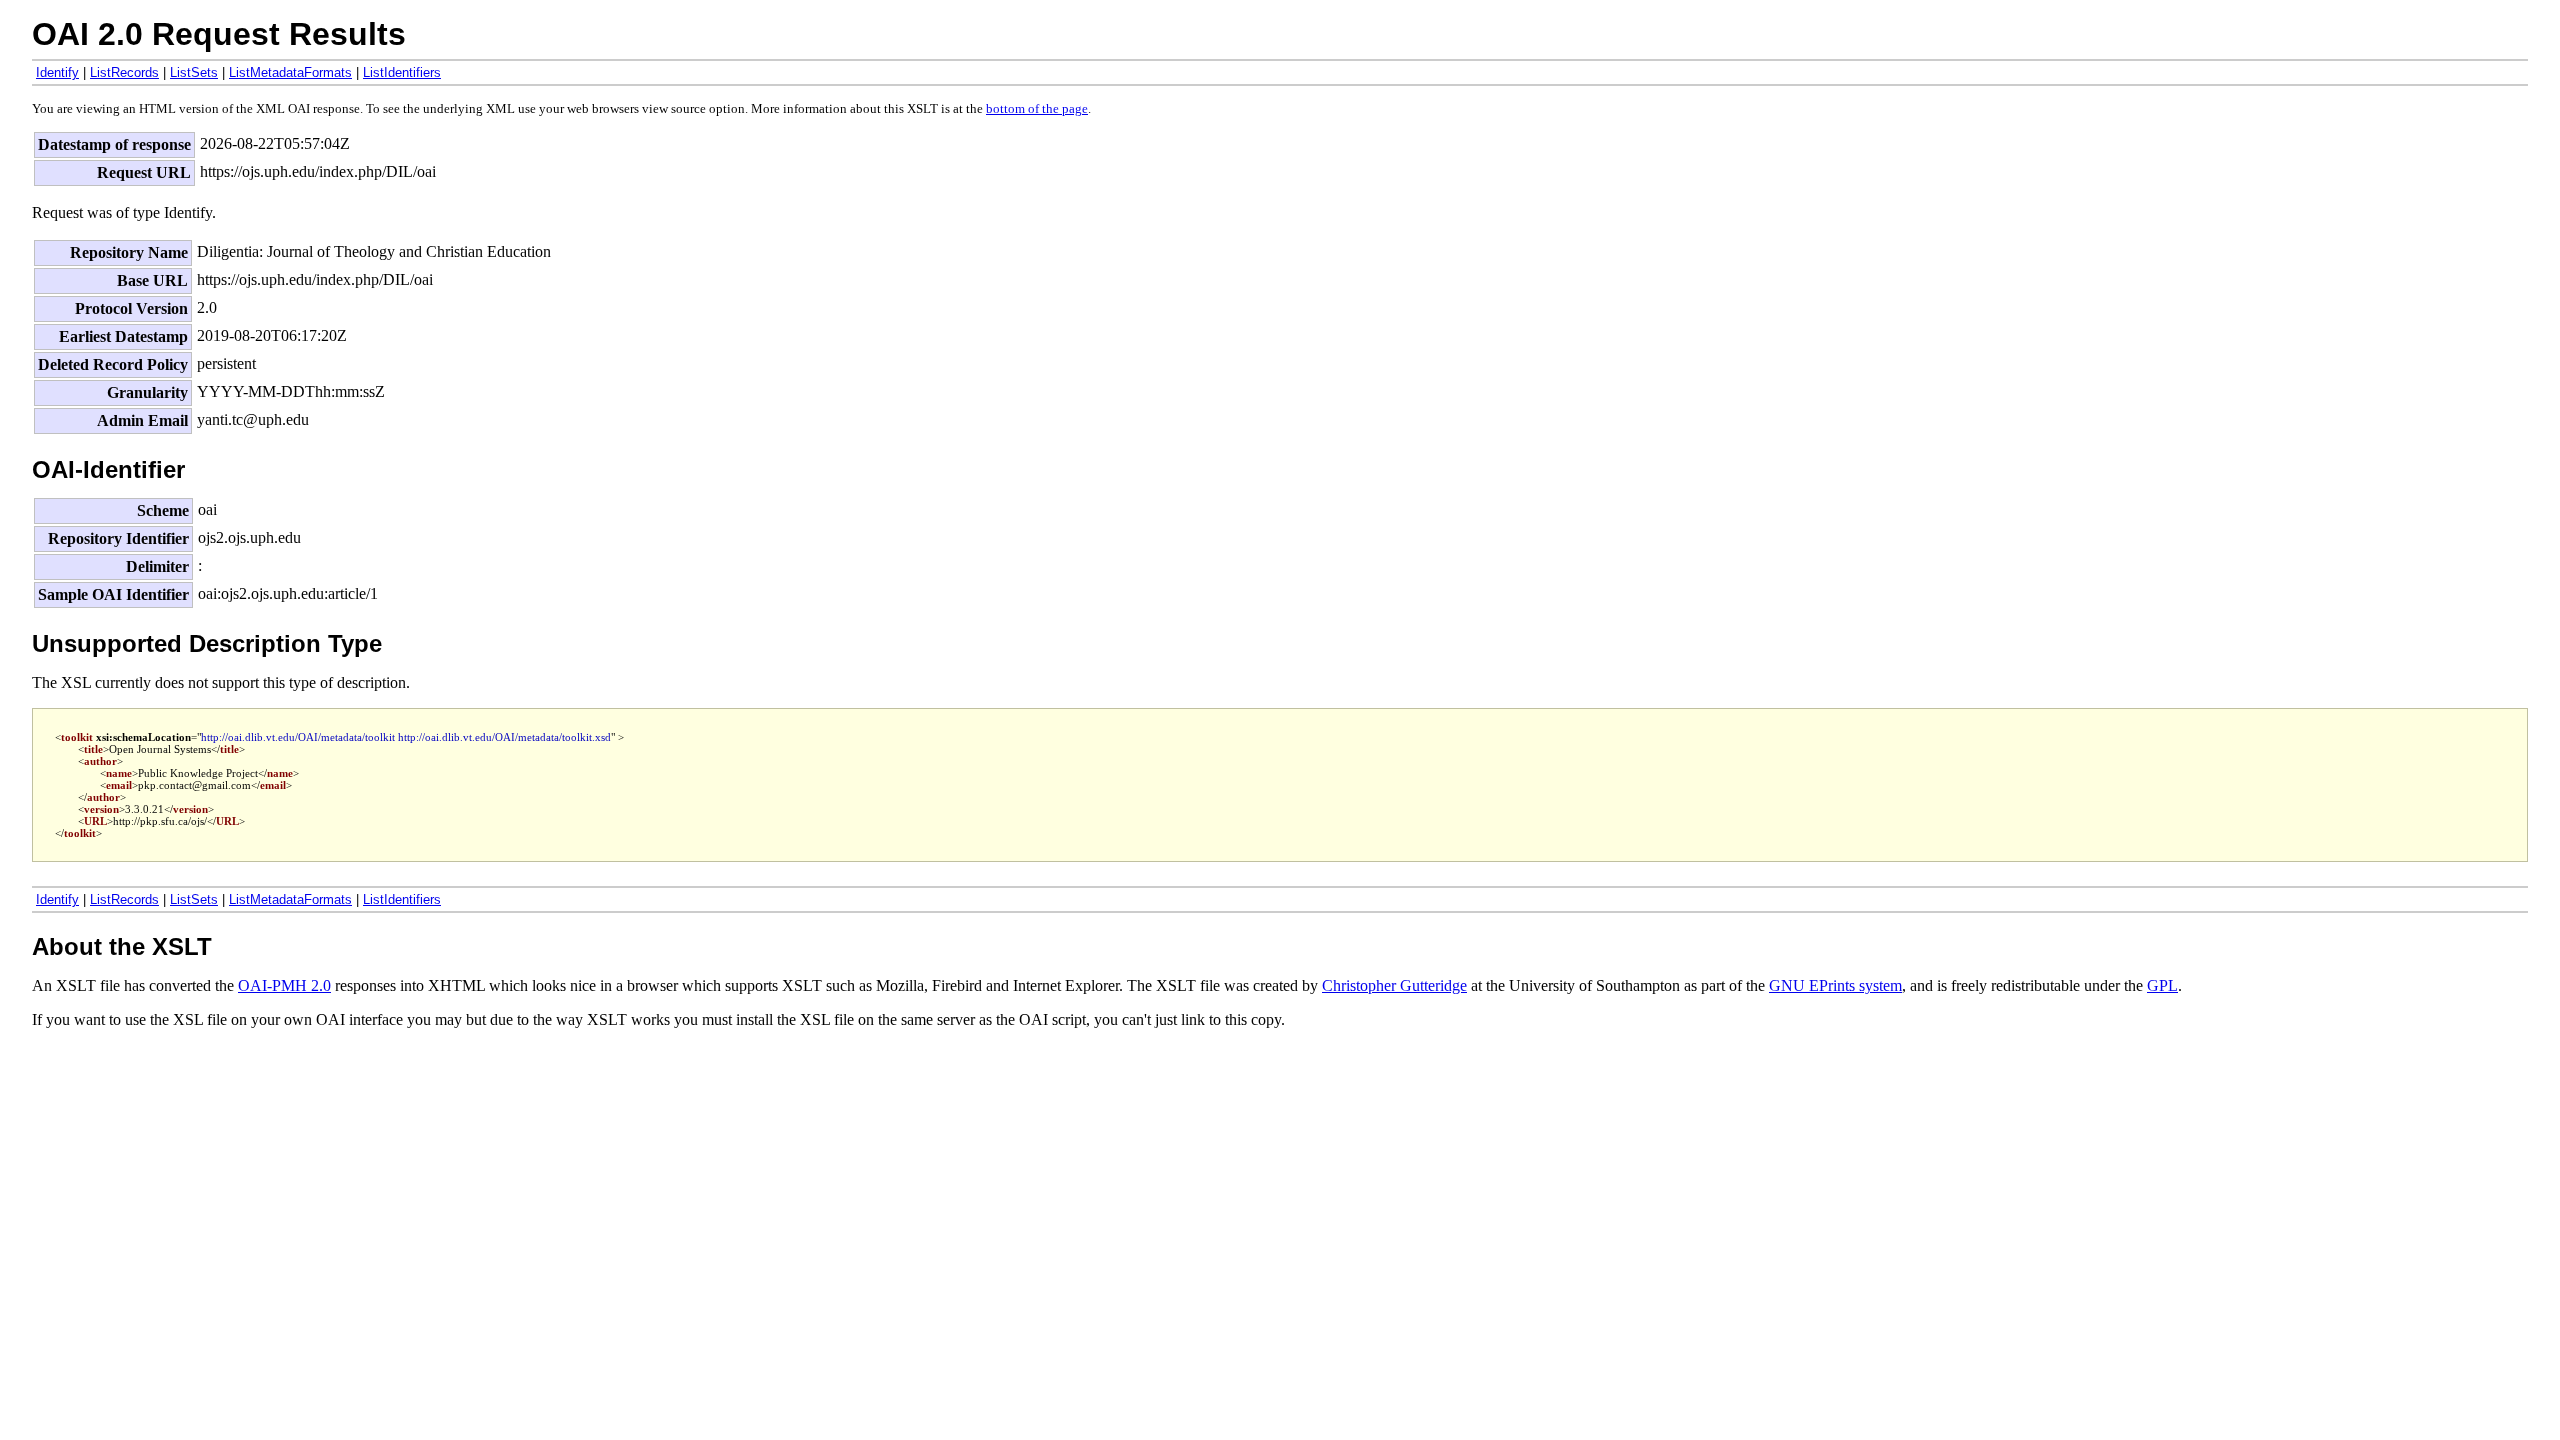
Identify (57, 72)
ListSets (194, 72)
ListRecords (124, 72)
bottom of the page (1037, 109)
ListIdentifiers (402, 72)
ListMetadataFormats (290, 72)
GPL (2162, 985)
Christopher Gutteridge (1394, 985)
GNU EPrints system (1835, 985)
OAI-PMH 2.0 (284, 985)
